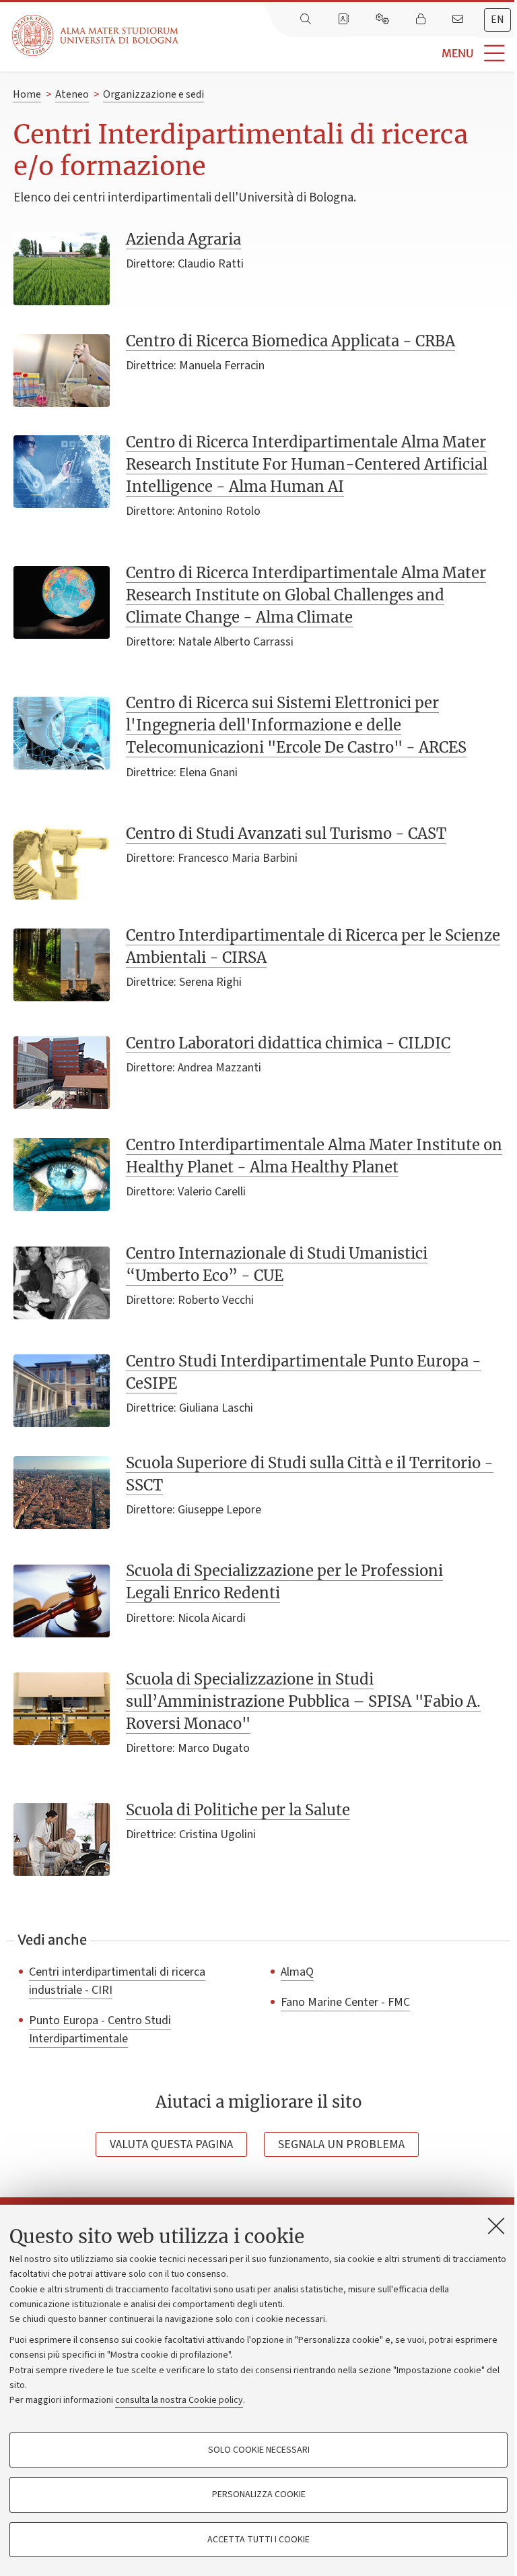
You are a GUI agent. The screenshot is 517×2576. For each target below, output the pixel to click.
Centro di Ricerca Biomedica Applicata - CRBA (290, 341)
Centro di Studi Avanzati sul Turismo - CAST (286, 834)
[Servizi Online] (384, 20)
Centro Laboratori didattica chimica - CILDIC (288, 1043)
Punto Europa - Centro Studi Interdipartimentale (100, 2029)
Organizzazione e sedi (153, 94)
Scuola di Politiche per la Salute (238, 1810)
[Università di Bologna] (96, 35)
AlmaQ (297, 1972)
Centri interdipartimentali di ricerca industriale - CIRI (117, 1981)
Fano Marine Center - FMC (345, 2002)
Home (27, 94)
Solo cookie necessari (259, 2450)
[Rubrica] (345, 20)
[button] (348, 54)
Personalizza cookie (259, 2494)
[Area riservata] (422, 20)
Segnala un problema (341, 2144)
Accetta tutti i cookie (258, 2540)
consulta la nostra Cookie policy (179, 2400)
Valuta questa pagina (171, 2144)
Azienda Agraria (183, 239)
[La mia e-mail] (459, 20)
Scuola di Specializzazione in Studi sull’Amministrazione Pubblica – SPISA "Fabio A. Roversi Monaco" (303, 1701)
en (497, 20)
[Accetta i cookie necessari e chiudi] (496, 2226)
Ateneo (72, 94)
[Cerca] (307, 20)
